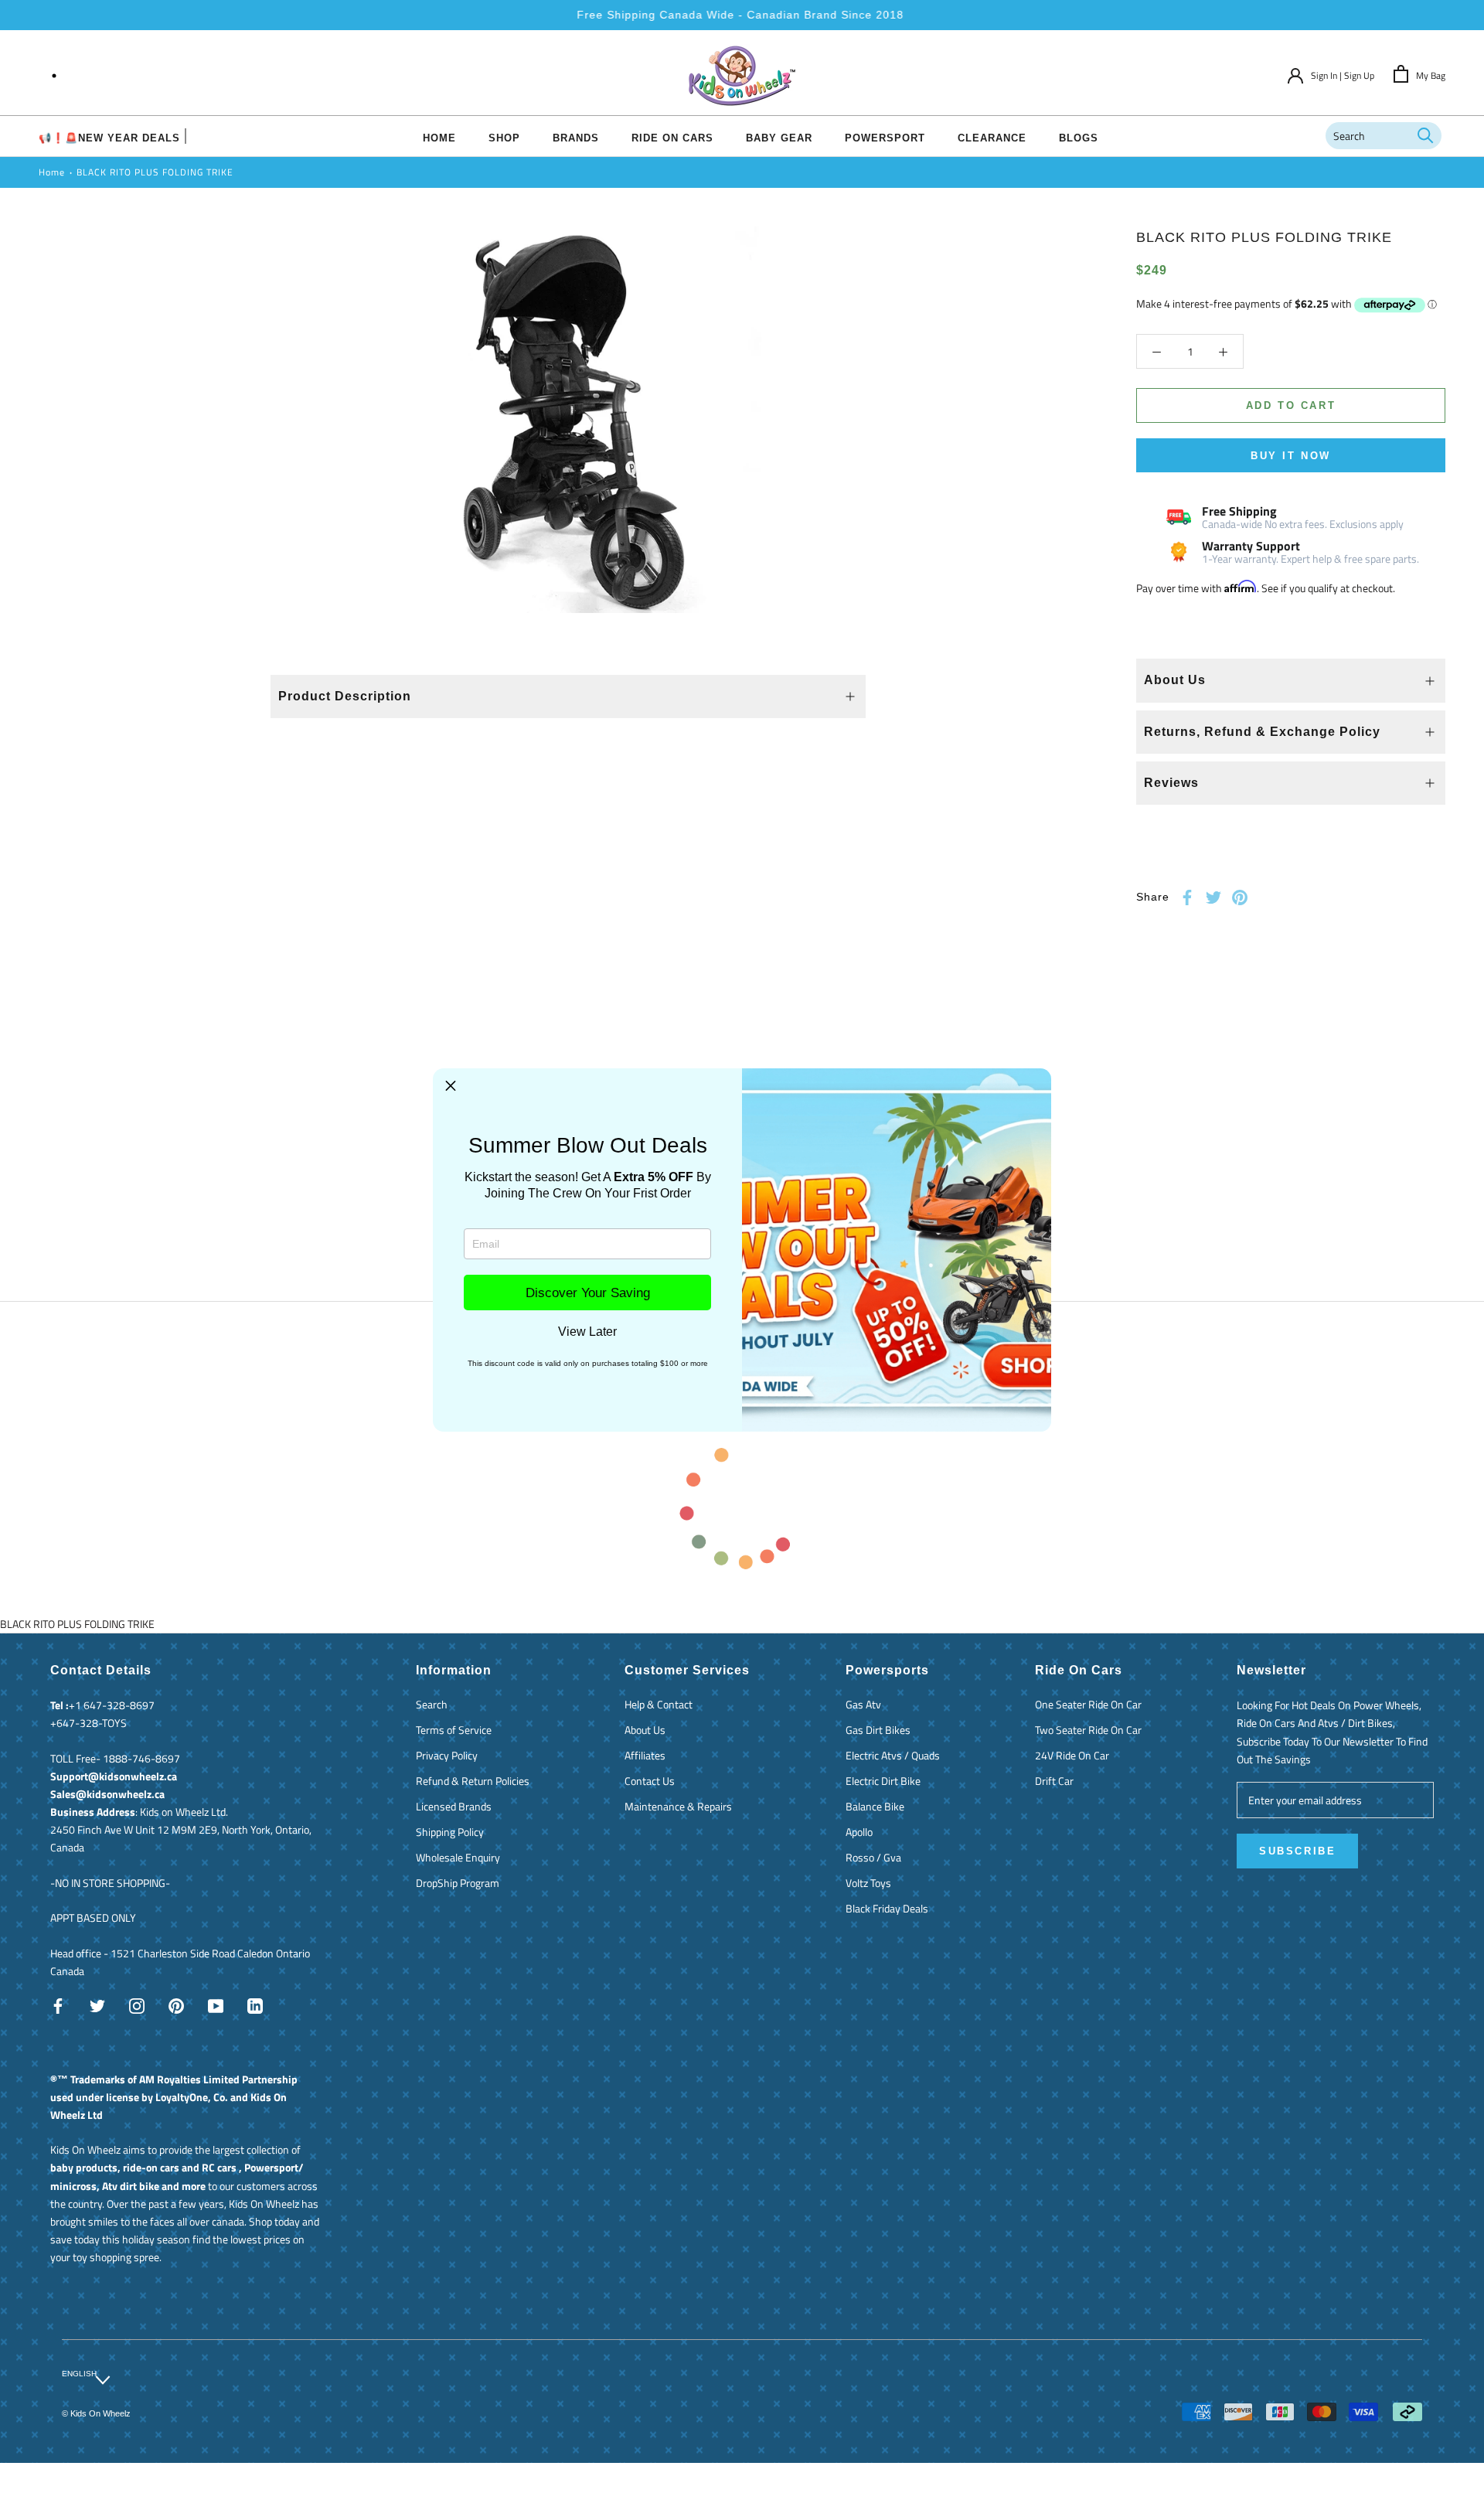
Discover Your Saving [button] (588, 1293)
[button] (451, 1086)
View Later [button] (587, 1332)
